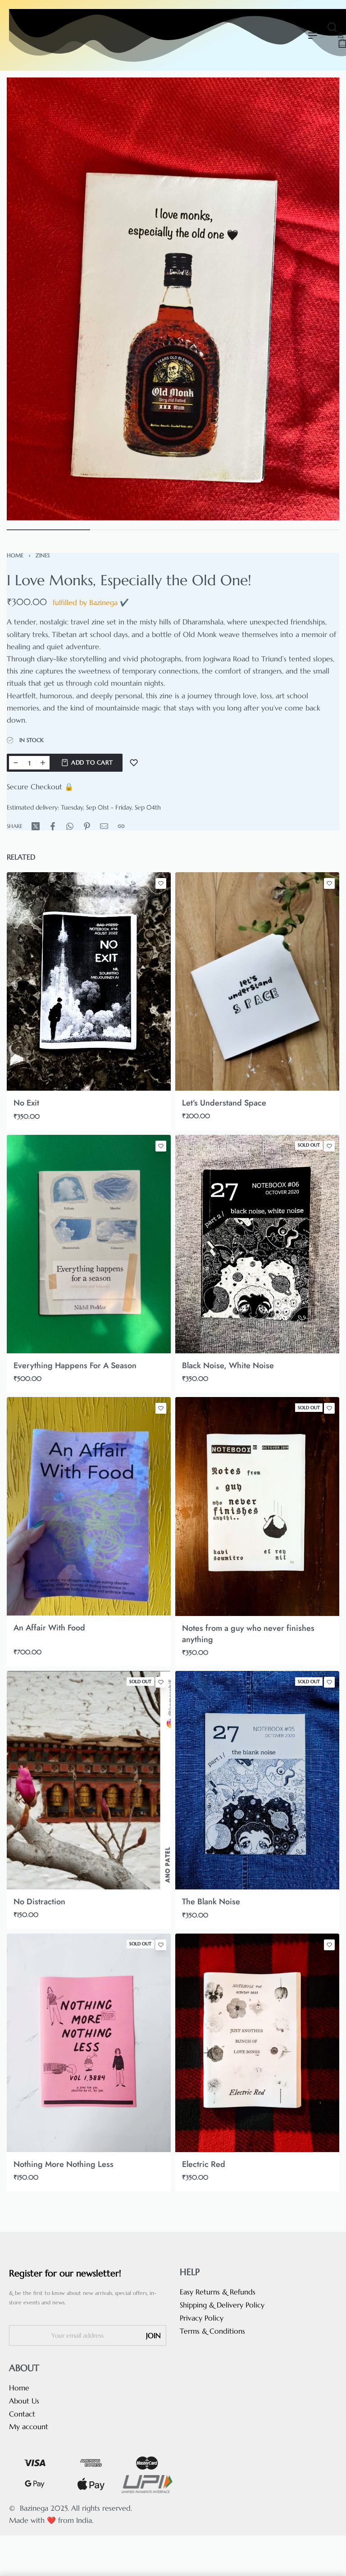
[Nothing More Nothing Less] (89, 2043)
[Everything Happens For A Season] (89, 1244)
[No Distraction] (89, 1780)
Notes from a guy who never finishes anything (248, 1634)
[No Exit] (89, 981)
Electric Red (204, 2164)
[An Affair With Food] (89, 1506)
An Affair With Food (49, 1628)
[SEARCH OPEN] (332, 27)
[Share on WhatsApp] (70, 826)
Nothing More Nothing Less (64, 2164)
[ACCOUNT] (341, 35)
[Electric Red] (257, 2043)
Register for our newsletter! (65, 2273)
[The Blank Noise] (257, 1780)
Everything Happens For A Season (75, 1365)
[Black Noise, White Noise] (257, 1244)
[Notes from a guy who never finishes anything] (257, 1506)
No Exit (26, 1103)
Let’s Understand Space (224, 1103)
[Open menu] (313, 36)
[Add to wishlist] (134, 763)
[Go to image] (48, 530)
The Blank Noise (211, 1902)
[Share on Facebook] (53, 826)
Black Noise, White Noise (228, 1365)
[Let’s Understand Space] (257, 981)
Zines (43, 555)
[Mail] (104, 826)
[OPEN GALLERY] (173, 299)
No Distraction (39, 1902)
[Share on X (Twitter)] (36, 826)
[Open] (337, 49)
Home (15, 555)
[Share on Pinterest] (87, 826)
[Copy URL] (121, 826)
